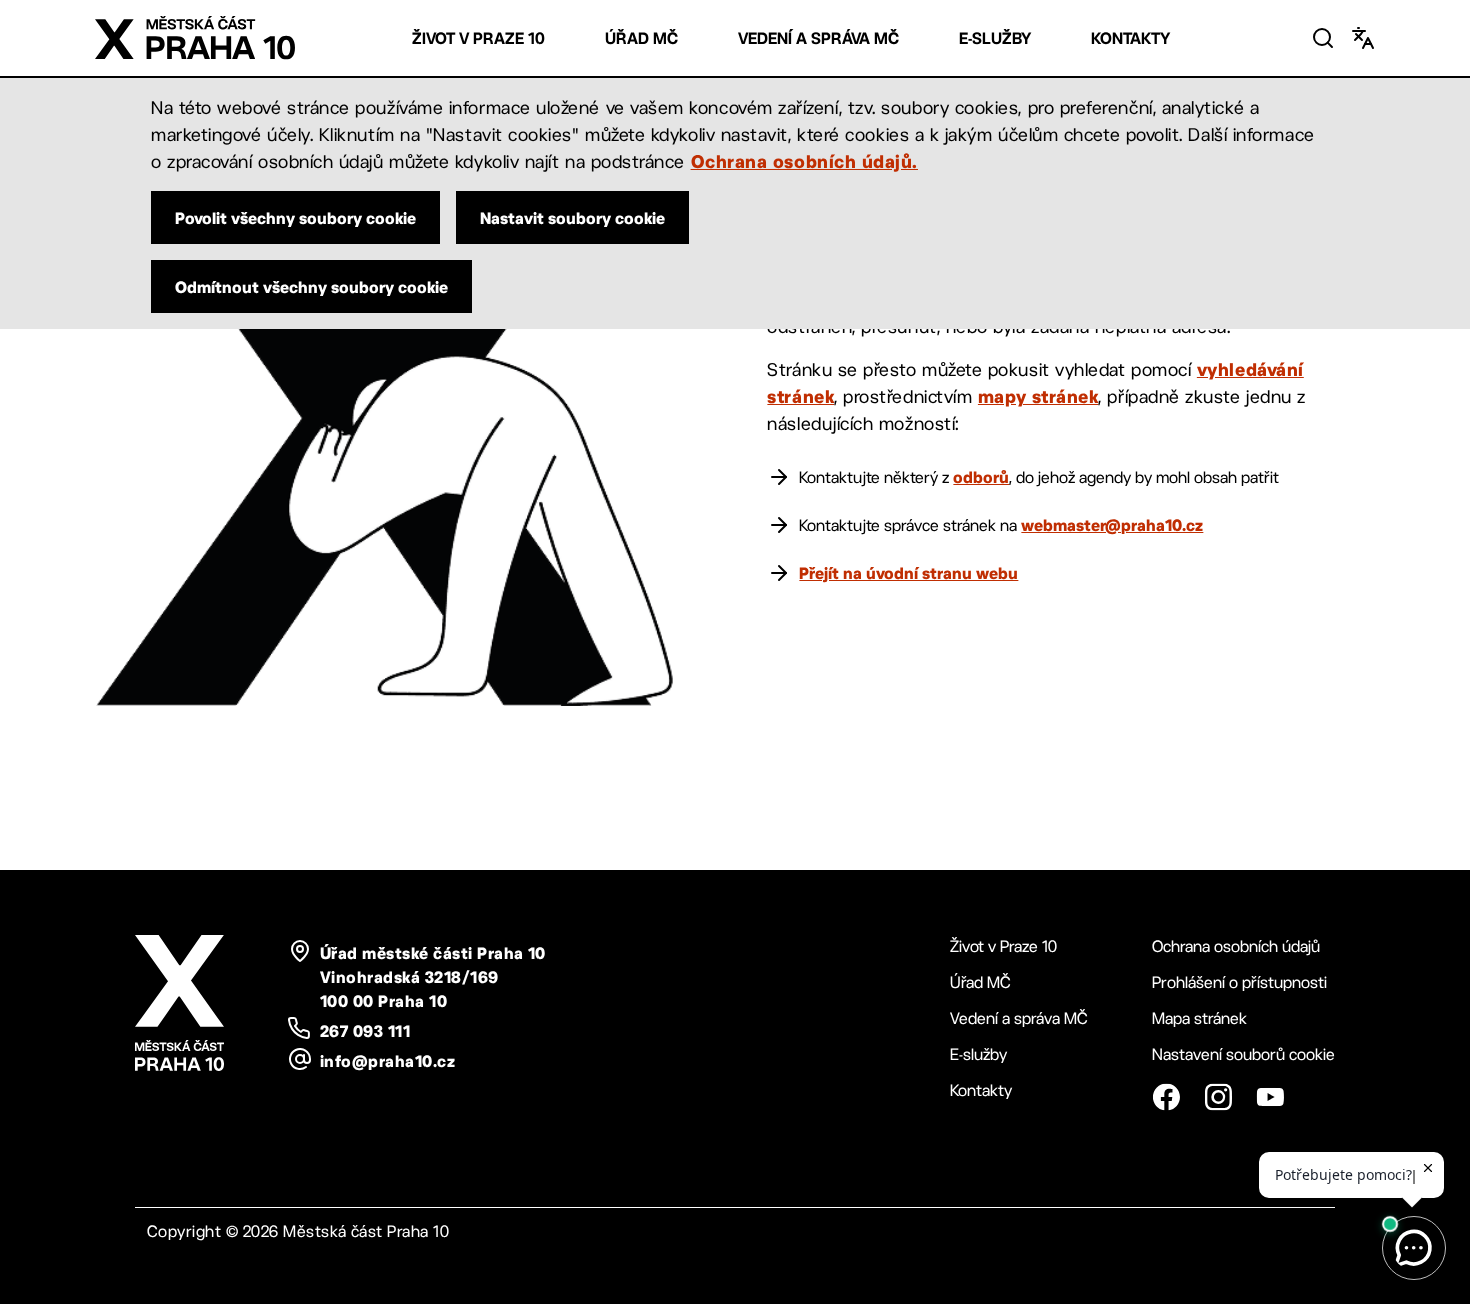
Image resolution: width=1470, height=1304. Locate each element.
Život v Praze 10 (478, 38)
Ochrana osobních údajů (1236, 946)
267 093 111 (365, 1031)
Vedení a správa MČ (818, 38)
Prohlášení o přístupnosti (1239, 982)
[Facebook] (1166, 1097)
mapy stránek (1038, 396)
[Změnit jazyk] (1363, 38)
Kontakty (1130, 38)
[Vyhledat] (1323, 38)
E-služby (995, 38)
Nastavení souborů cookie (1243, 1054)
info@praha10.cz (387, 1061)
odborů (981, 477)
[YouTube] (1270, 1097)
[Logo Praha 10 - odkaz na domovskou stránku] (195, 38)
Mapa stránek (1199, 1018)
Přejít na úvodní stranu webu (908, 573)
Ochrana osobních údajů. (804, 161)
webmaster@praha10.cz (1112, 525)
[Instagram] (1218, 1097)
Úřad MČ (641, 38)
